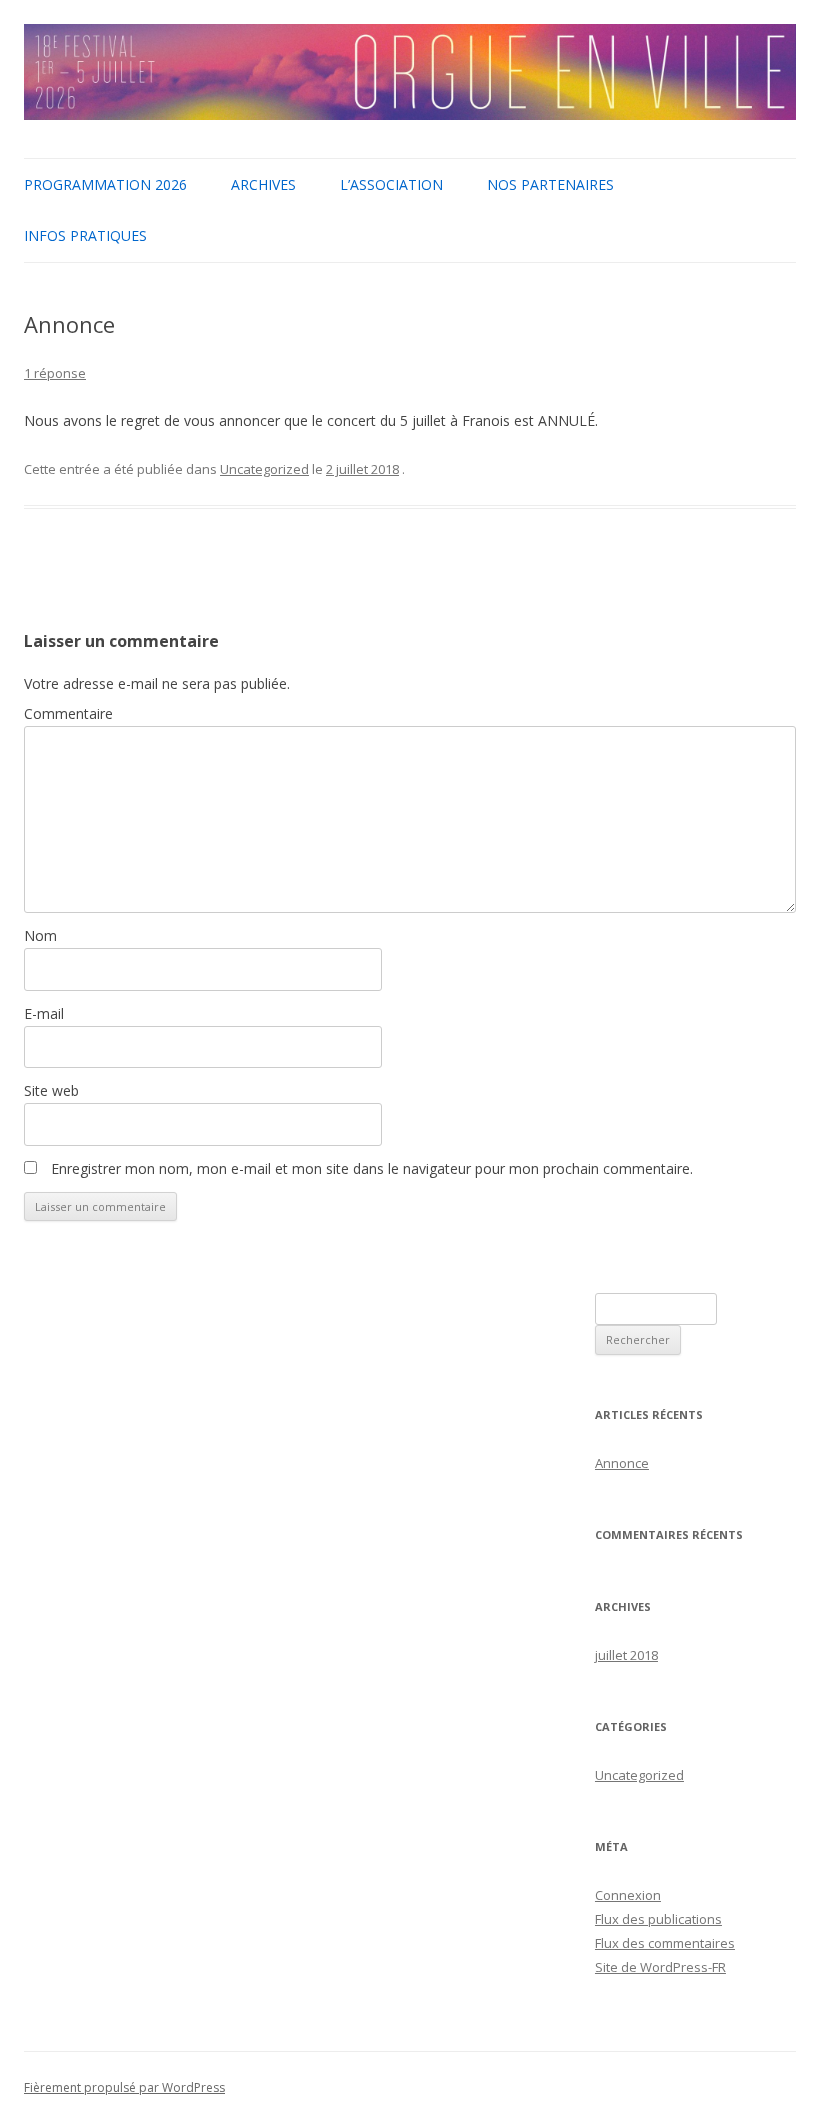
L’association (391, 184)
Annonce (622, 1463)
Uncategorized (264, 469)
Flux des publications (658, 1919)
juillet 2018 (626, 1655)
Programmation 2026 (105, 184)
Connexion (628, 1895)
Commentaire (68, 713)
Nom (40, 935)
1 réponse (55, 373)
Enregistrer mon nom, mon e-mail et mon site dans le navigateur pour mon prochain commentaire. (372, 1168)
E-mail (44, 1013)
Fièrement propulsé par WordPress (124, 2087)
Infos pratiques (85, 235)
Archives (263, 184)
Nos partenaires (550, 184)
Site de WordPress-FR (660, 1967)
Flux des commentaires (665, 1943)
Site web (51, 1090)
